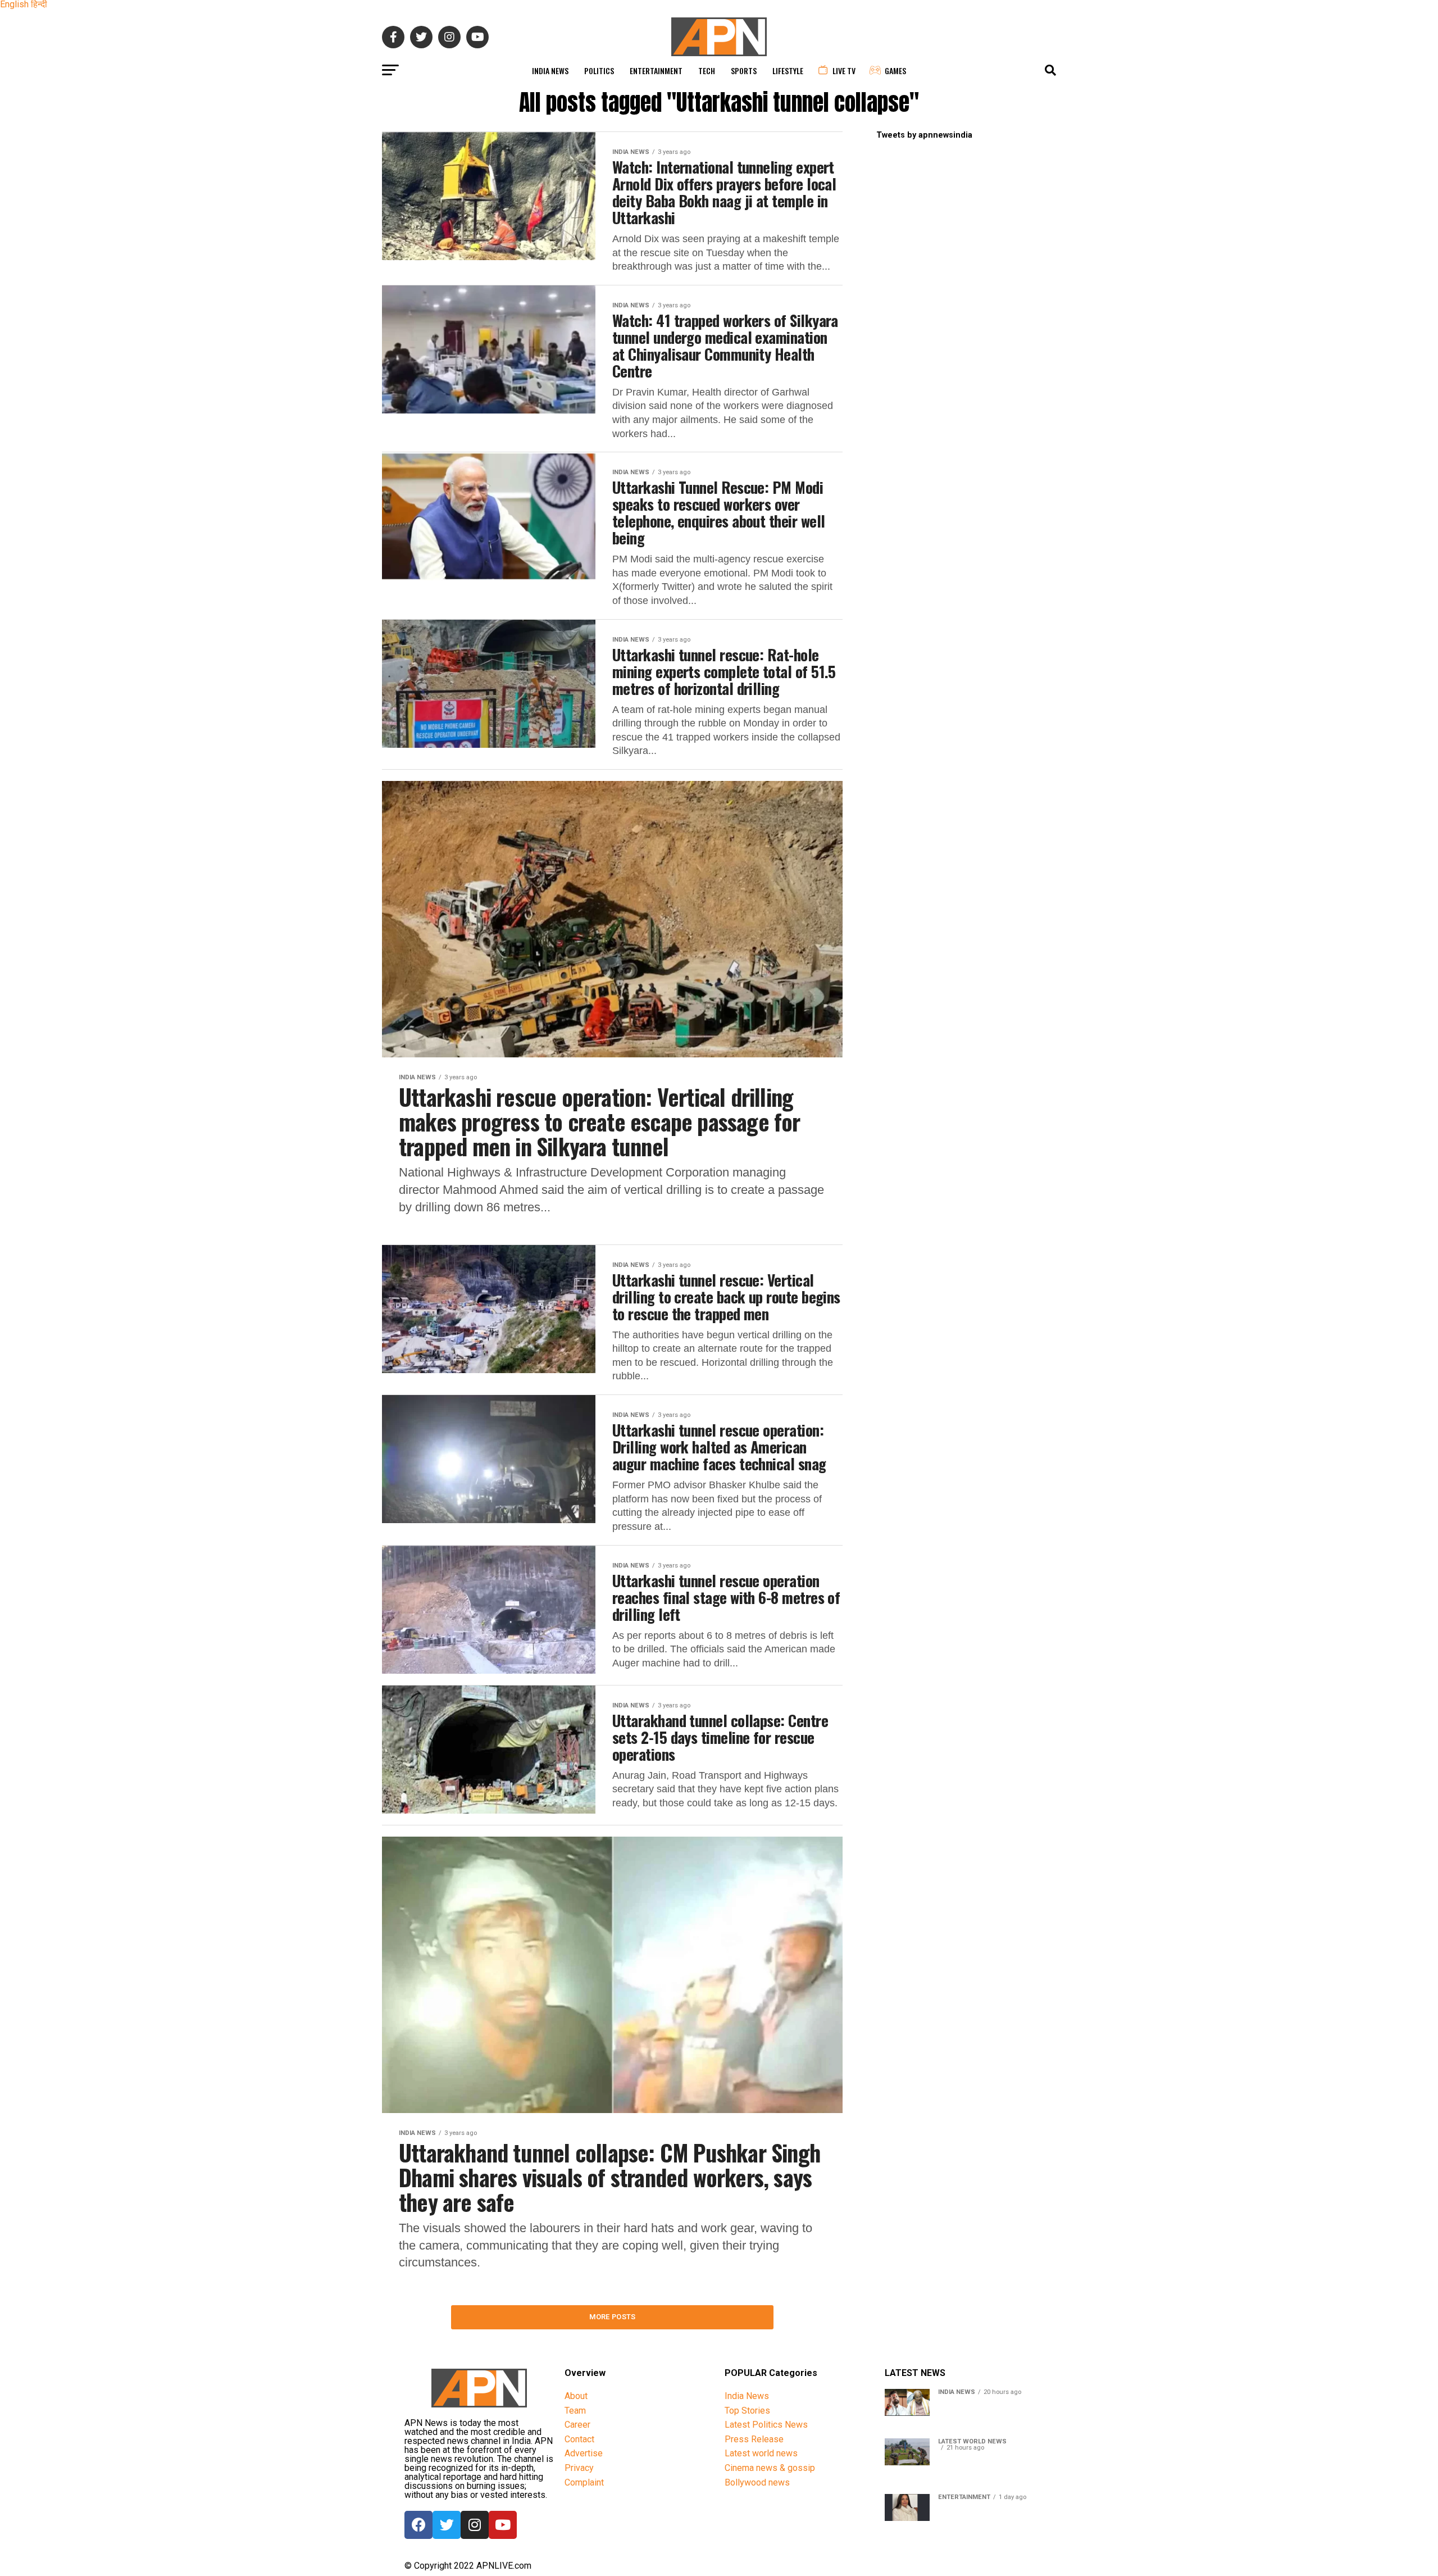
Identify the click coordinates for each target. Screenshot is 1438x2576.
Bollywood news (757, 2482)
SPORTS (744, 71)
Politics (599, 71)
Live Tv (844, 71)
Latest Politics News (766, 2425)
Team (575, 2411)
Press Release (754, 2439)
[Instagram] (475, 2525)
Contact (579, 2439)
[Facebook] (418, 2525)
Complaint (584, 2482)
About (576, 2396)
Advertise (584, 2453)
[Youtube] (503, 2525)
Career (577, 2425)
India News (550, 71)
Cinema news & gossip (770, 2468)
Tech (707, 71)
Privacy (579, 2468)
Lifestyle (788, 71)
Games (895, 71)
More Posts (613, 2317)
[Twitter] (447, 2525)
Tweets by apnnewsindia (924, 135)
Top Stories (747, 2411)
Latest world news (761, 2453)
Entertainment (656, 71)
